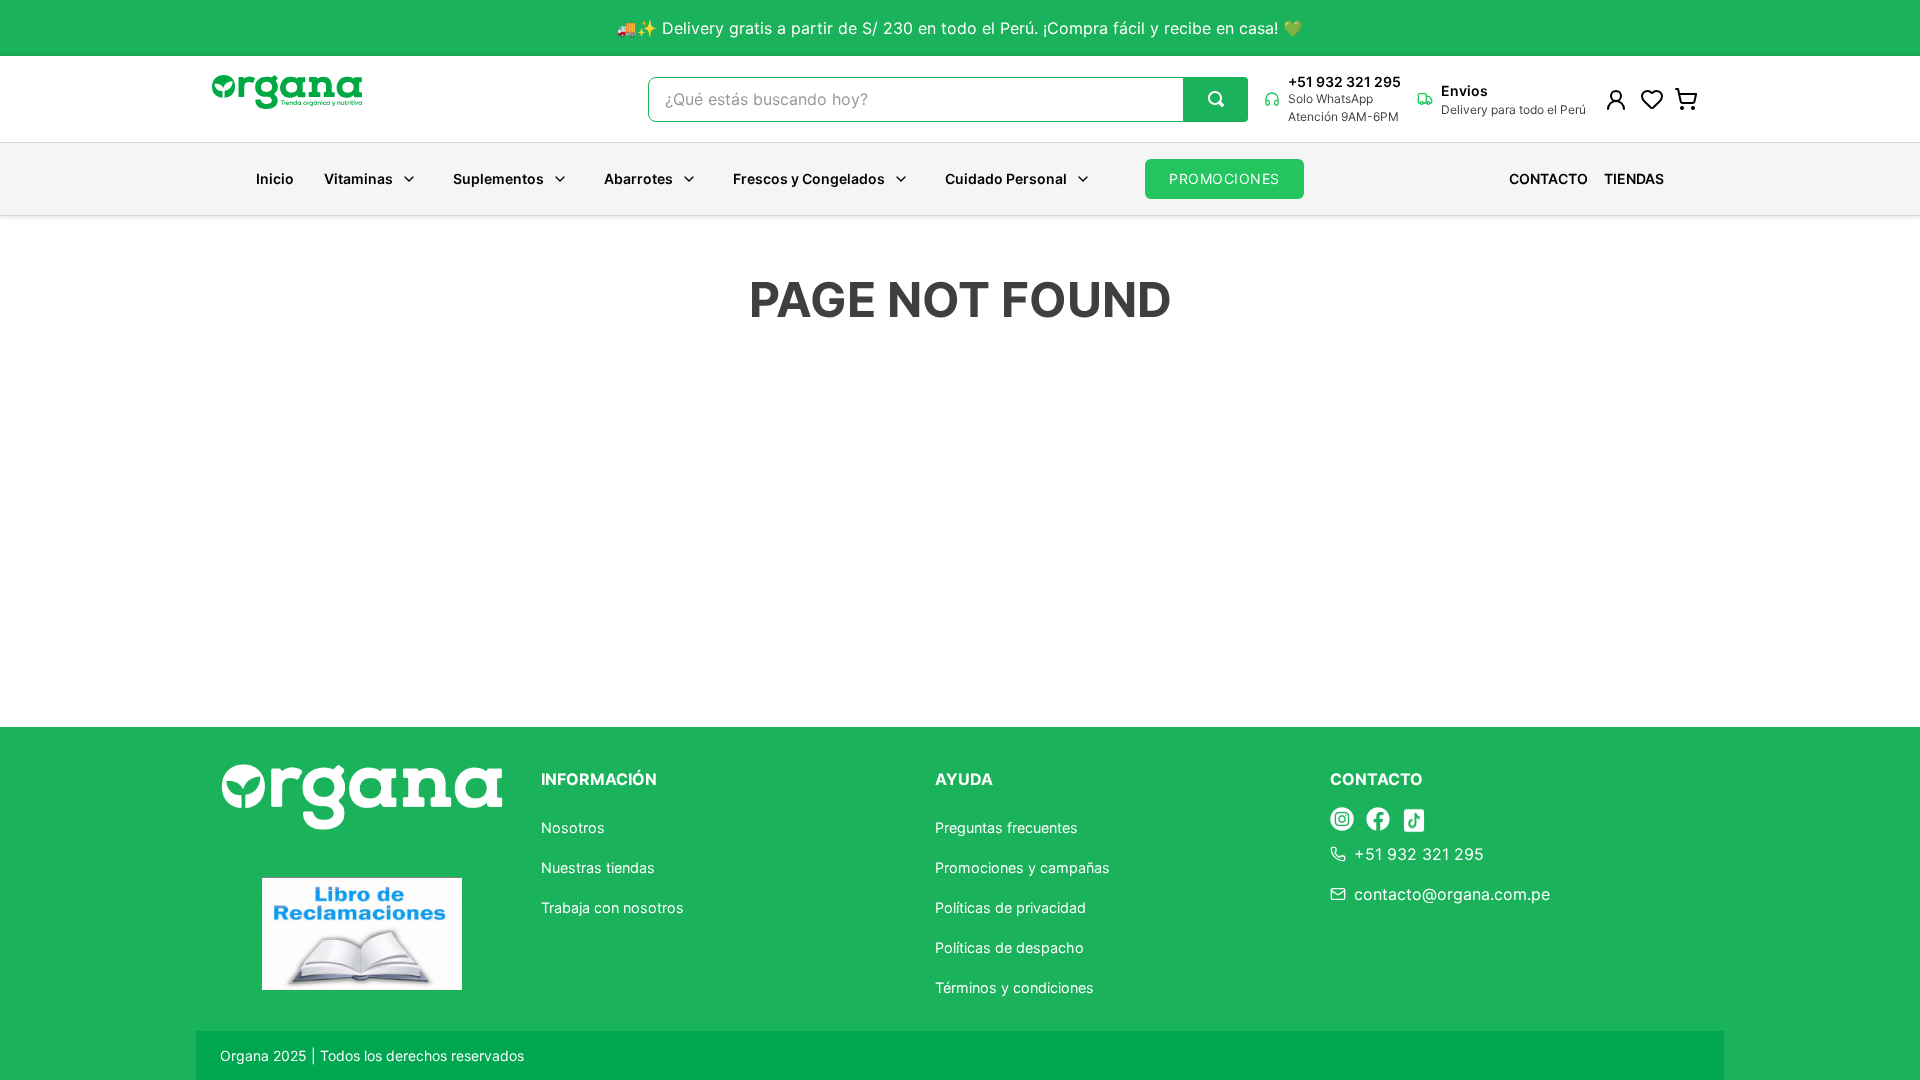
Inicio (275, 179)
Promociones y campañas (1022, 867)
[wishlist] (1652, 99)
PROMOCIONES (1224, 178)
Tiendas (1634, 179)
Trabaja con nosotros (612, 907)
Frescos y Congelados (809, 178)
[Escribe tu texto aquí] (1342, 820)
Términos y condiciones (1014, 987)
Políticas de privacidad (1010, 907)
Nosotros (573, 827)
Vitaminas (358, 178)
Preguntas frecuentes (1006, 827)
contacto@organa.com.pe (1452, 894)
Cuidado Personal (1006, 178)
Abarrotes (638, 178)
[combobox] (948, 99)
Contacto (1548, 179)
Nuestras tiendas (598, 867)
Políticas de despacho (1009, 947)
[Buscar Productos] (1216, 99)
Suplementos (498, 178)
